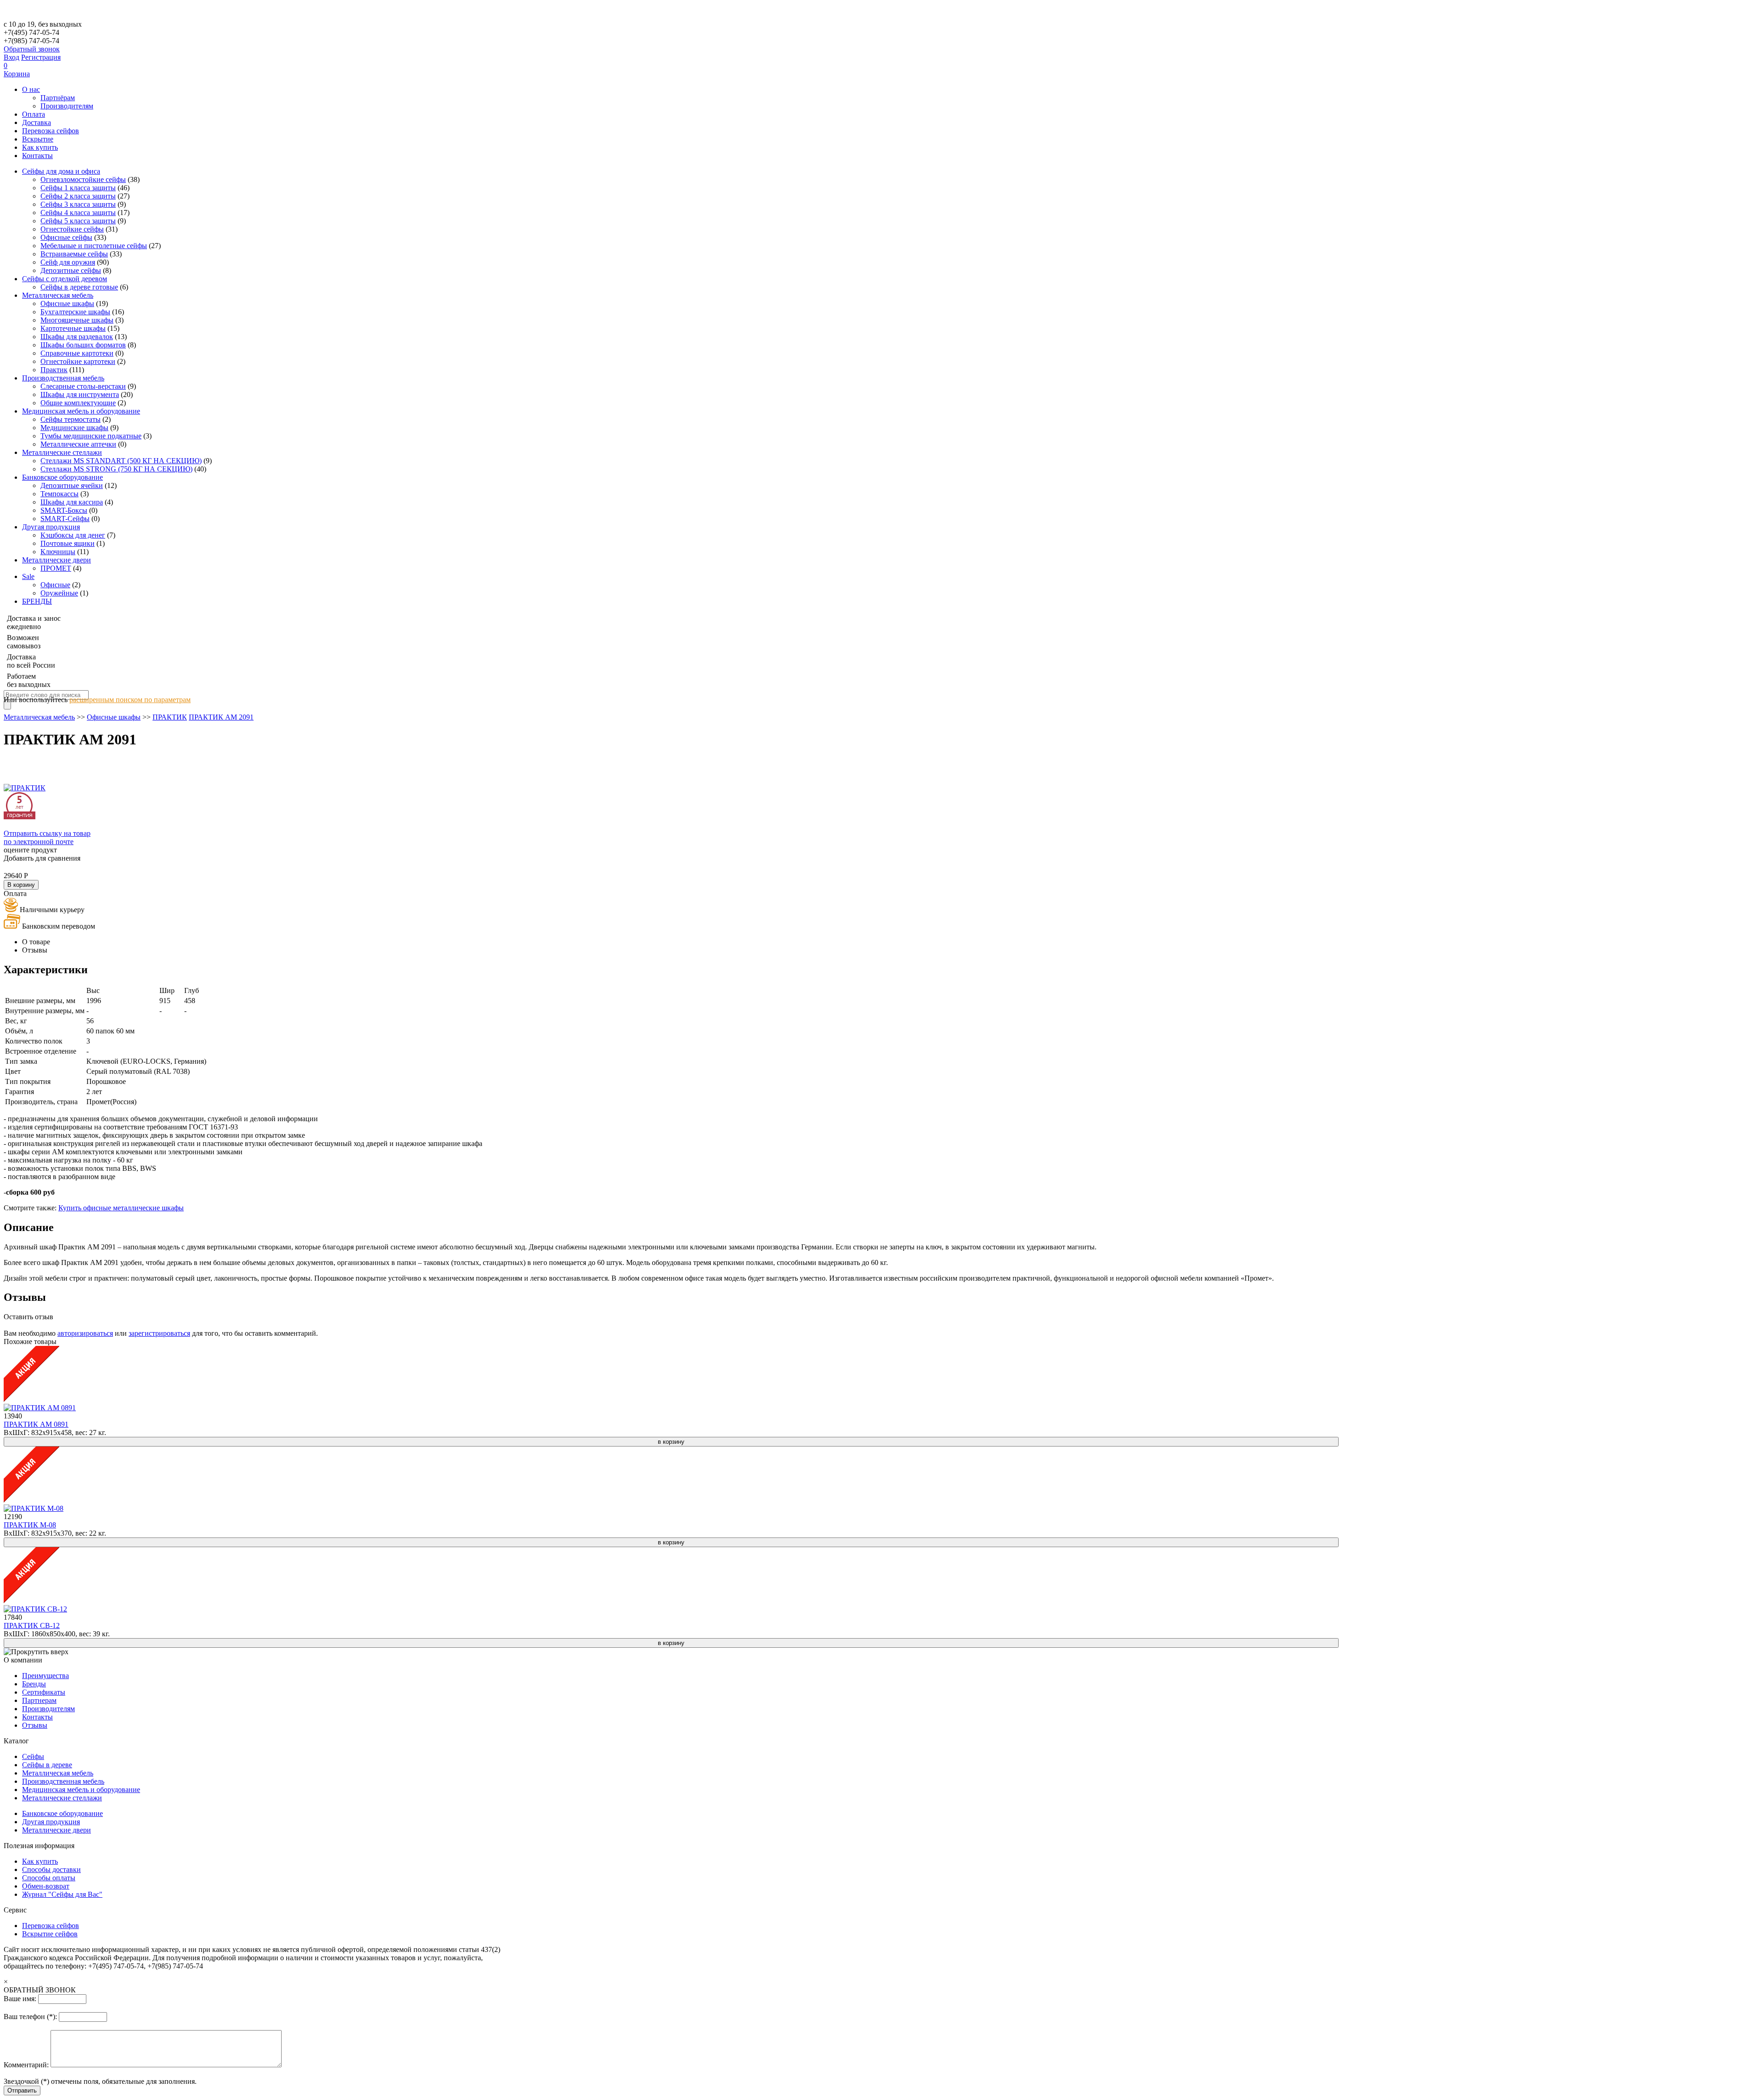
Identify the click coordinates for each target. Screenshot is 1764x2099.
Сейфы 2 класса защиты (78, 196)
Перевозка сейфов (51, 131)
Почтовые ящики (68, 543)
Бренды (34, 1684)
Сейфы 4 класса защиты (78, 213)
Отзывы (35, 1725)
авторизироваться (85, 1333)
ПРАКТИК (170, 717)
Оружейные (59, 593)
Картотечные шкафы (73, 328)
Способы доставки (51, 1869)
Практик (54, 370)
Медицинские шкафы (74, 428)
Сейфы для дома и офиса (61, 171)
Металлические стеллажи (62, 452)
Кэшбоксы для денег (73, 535)
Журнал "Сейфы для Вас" (62, 1894)
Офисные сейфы (66, 237)
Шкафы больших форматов (83, 345)
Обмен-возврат (46, 1886)
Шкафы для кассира (72, 502)
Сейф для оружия (68, 262)
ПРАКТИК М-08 (30, 1525)
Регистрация (41, 57)
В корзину (21, 885)
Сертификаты (44, 1692)
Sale (28, 576)
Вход (11, 57)
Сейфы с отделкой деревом (65, 279)
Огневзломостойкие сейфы (83, 179)
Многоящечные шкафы (77, 320)
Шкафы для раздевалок (77, 337)
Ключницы (58, 552)
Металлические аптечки (78, 444)
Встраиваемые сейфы (74, 254)
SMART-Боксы (64, 510)
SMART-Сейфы (65, 519)
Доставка (37, 122)
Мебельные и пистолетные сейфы (94, 246)
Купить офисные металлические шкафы (121, 1208)
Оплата (34, 114)
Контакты (37, 156)
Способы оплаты (49, 1878)
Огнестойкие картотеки (78, 361)
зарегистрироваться (159, 1333)
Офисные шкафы (67, 304)
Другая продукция (51, 527)
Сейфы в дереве (47, 1765)
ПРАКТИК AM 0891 (36, 1424)
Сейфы (33, 1756)
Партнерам (39, 1700)
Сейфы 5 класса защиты (78, 221)
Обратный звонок (32, 49)
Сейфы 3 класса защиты (78, 204)
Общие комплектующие (78, 403)
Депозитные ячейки (72, 485)
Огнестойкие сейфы (72, 229)
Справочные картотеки (77, 353)
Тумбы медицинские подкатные (91, 436)
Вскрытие (38, 139)
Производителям (67, 106)
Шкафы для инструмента (80, 394)
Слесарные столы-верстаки (83, 386)
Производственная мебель (63, 378)
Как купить (40, 147)
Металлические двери (57, 560)
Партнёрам (58, 98)
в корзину (671, 1442)
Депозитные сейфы (71, 270)
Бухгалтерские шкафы (75, 312)
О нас (31, 89)
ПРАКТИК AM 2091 (221, 717)
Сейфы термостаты (71, 419)
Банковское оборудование (62, 477)
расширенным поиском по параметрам (130, 700)
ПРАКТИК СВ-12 (32, 1625)
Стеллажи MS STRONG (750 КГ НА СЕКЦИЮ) (116, 469)
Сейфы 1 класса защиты (78, 188)
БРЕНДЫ (37, 601)
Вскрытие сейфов (50, 1934)
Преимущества (45, 1676)
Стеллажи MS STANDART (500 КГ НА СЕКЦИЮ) (121, 461)
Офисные (55, 585)
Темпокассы (59, 494)
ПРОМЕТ (56, 568)
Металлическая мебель (58, 295)
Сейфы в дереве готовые (79, 287)
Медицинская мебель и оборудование (81, 411)
